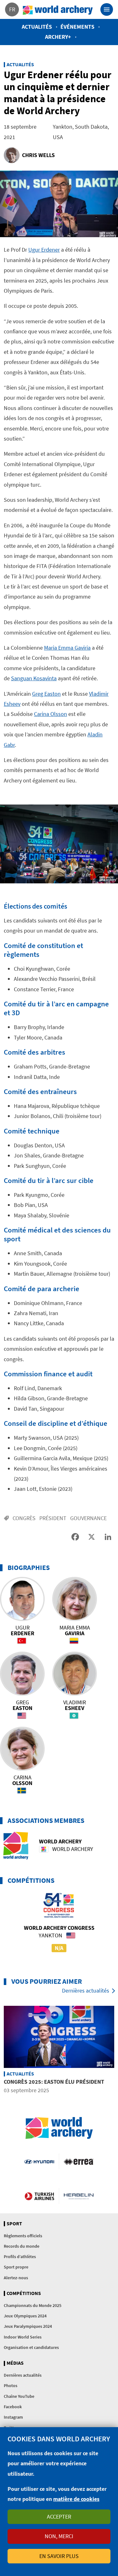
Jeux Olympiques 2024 (25, 2316)
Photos (11, 2386)
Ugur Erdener (44, 250)
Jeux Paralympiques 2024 (28, 2326)
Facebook (13, 2407)
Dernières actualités (86, 1991)
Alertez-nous (16, 2278)
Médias (15, 2363)
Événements (77, 27)
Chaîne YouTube (19, 2396)
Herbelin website (79, 2196)
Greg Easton (46, 694)
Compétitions (24, 2293)
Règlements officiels (23, 2236)
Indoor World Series (23, 2337)
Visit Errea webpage (79, 2161)
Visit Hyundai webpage (39, 2161)
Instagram (13, 2417)
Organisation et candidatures (31, 2347)
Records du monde (22, 2246)
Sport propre (16, 2267)
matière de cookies (76, 2499)
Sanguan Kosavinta (34, 678)
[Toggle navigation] (107, 9)
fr (12, 9)
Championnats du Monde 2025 (33, 2305)
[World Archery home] (59, 2128)
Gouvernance (88, 1518)
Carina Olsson (51, 714)
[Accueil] (58, 9)
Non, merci (59, 2536)
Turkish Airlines (39, 2196)
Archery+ (58, 37)
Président (53, 1518)
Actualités (37, 27)
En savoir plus (59, 2556)
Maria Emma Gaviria (67, 648)
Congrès (24, 1518)
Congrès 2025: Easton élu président (54, 2082)
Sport (14, 2224)
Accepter (59, 2517)
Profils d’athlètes (20, 2257)
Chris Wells (38, 155)
